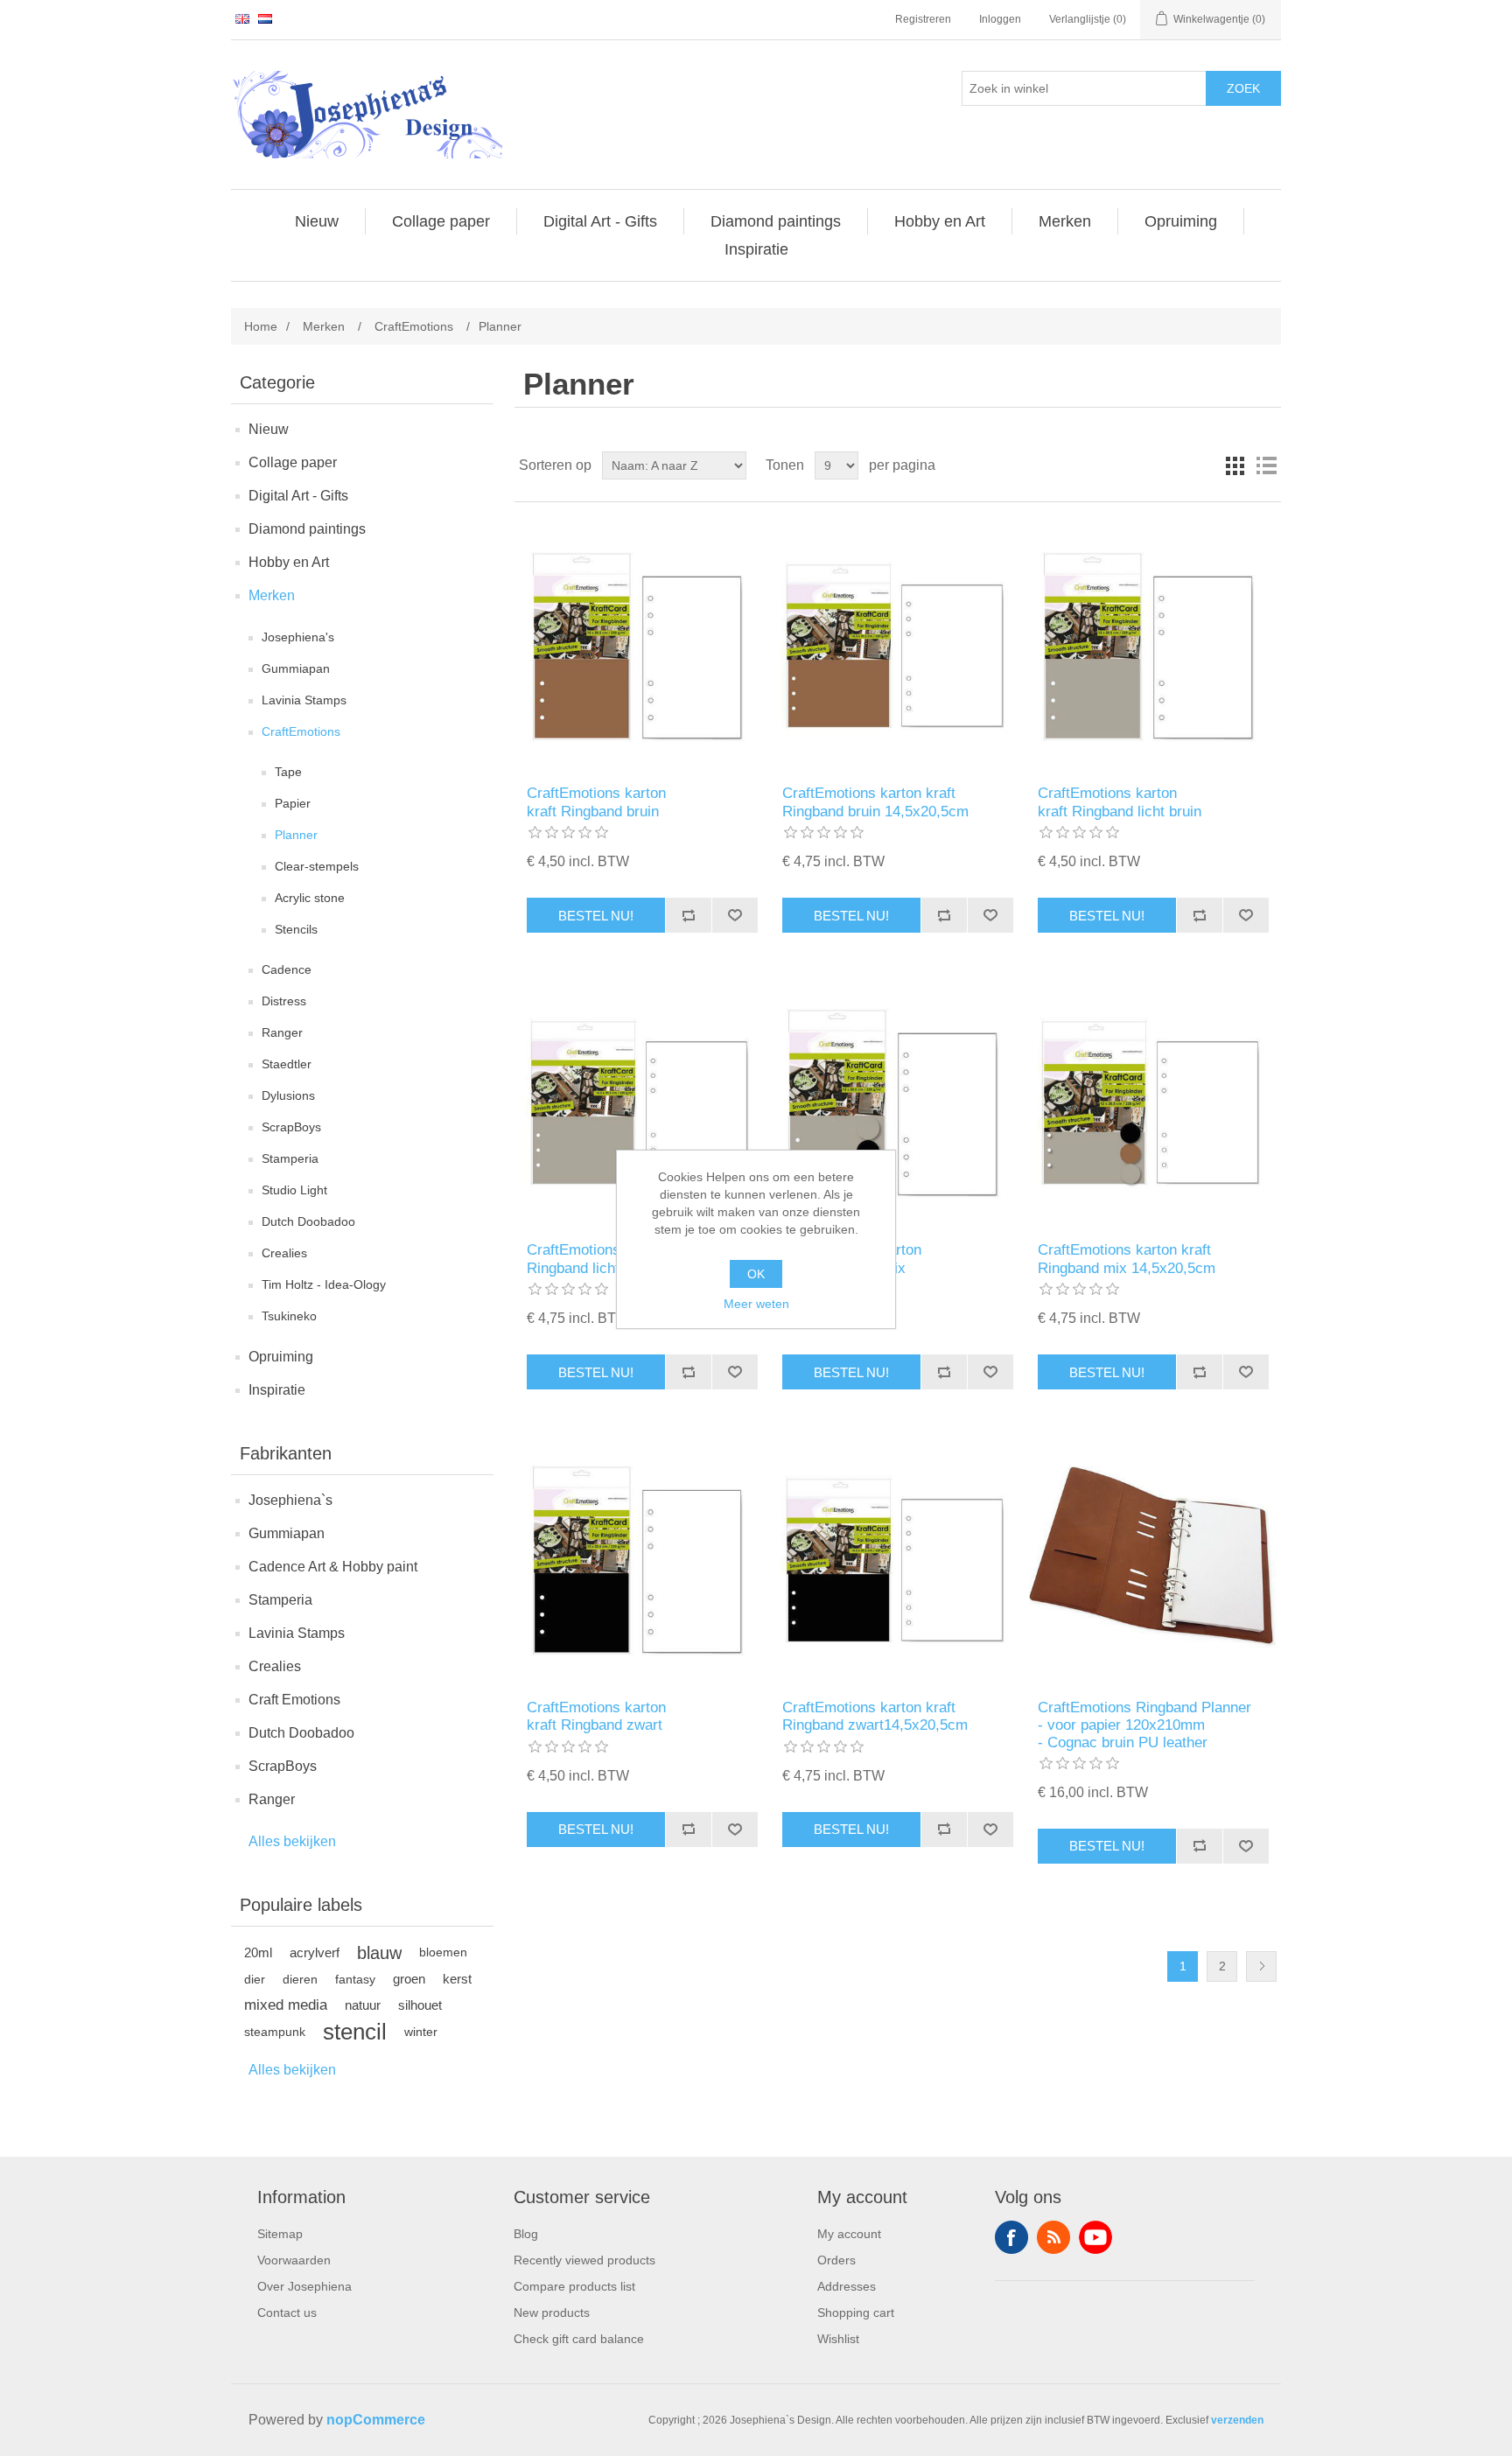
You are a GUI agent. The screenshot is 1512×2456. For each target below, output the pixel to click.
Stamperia (290, 1158)
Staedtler (287, 1064)
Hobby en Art (289, 562)
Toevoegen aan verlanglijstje (735, 915)
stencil (355, 2032)
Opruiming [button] (1181, 221)
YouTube (1095, 2237)
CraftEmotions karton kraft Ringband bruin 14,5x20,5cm (875, 802)
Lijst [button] (1266, 465)
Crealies (284, 1253)
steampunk (275, 2032)
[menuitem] (317, 221)
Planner (296, 835)
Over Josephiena (304, 2286)
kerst (457, 1979)
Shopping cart (856, 2313)
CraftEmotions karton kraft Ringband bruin (596, 802)
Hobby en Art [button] (940, 221)
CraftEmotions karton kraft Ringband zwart (596, 1716)
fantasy (355, 1979)
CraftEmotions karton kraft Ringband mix (852, 1259)
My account (849, 2234)
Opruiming (281, 1357)
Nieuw (269, 429)
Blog (526, 2234)
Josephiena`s (290, 1500)
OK (756, 1274)
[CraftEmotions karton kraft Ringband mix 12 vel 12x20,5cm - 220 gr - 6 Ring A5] (897, 1100)
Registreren (923, 19)
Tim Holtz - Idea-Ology (324, 1284)
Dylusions (288, 1095)
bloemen (443, 1952)
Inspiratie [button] (756, 249)
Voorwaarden (294, 2260)
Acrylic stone (310, 898)
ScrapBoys (291, 1127)
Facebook (1011, 2237)
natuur (363, 2005)
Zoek (1243, 88)
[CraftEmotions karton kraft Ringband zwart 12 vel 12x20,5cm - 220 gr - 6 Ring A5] (642, 1557)
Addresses (847, 2286)
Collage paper (293, 462)
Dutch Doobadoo (308, 1221)
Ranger (282, 1032)
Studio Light (294, 1190)
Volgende (1261, 1966)
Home (261, 326)
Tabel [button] (1235, 465)
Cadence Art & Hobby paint (333, 1567)
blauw (379, 1953)
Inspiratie (277, 1390)
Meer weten (756, 1304)
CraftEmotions (301, 731)
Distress (284, 1001)
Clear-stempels (317, 866)
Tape (288, 772)
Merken (272, 595)
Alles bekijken (292, 1841)
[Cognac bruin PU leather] (1153, 1557)
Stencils (296, 929)
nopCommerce (376, 2420)
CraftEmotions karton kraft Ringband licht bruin (1120, 802)
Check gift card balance (579, 2339)
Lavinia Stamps (304, 700)
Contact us (287, 2313)
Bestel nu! (596, 916)
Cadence (287, 969)
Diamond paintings (307, 529)
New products (552, 2313)
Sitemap (280, 2234)
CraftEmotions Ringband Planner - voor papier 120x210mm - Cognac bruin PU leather (1144, 1725)
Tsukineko (289, 1316)
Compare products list (574, 2286)
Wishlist (838, 2339)
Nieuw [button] (317, 221)
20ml (258, 1952)
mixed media (286, 2005)
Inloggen (1000, 19)
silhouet (420, 2005)
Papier (293, 803)
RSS (1053, 2237)
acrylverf (315, 1952)
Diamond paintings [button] (776, 221)
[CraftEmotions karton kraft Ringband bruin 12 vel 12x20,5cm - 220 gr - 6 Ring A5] (642, 644)
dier (255, 1979)
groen (409, 1979)
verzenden (1237, 2420)
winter (421, 2032)
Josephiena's (298, 637)
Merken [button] (1065, 221)
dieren (300, 1979)
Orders (836, 2260)
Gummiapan (296, 668)
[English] (242, 18)
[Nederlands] (265, 18)
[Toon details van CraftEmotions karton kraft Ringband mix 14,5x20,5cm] (1153, 1100)
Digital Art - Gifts (298, 496)
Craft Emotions (294, 1700)
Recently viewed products (584, 2260)
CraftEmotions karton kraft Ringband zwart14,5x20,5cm (875, 1716)
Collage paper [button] (441, 221)
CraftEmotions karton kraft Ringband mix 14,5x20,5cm (1127, 1259)
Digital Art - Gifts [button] (600, 221)
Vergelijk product (688, 915)
